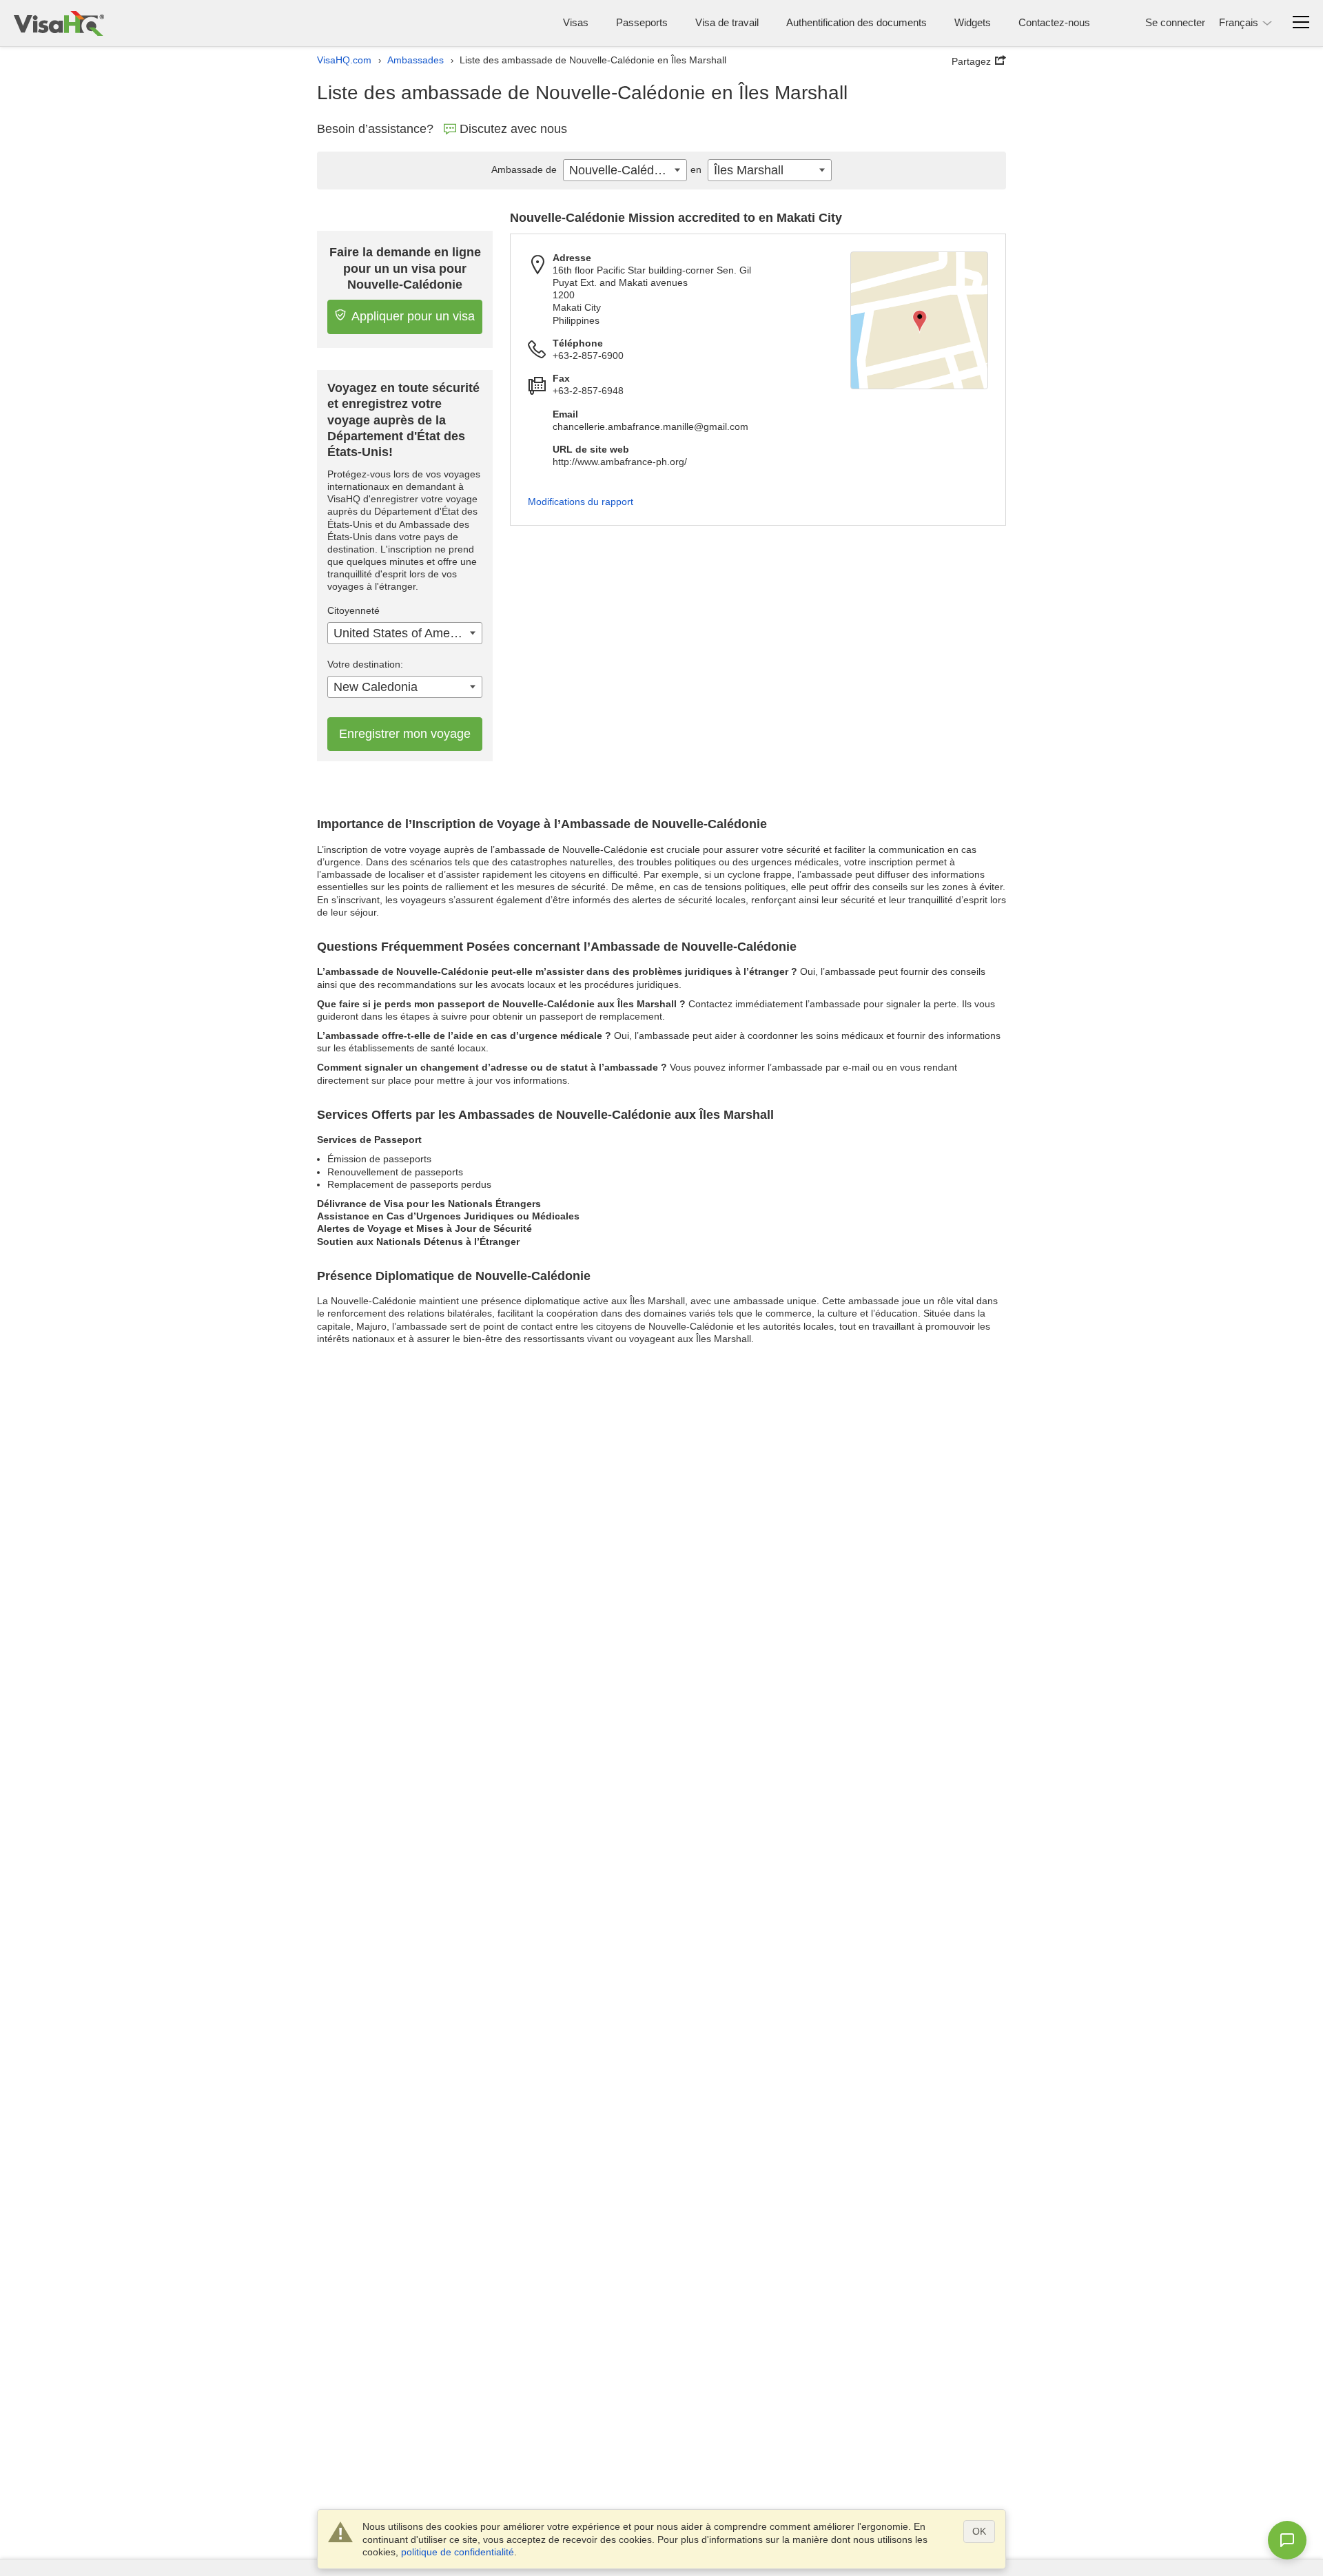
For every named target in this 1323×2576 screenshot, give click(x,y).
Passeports (642, 22)
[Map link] (919, 320)
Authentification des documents (857, 22)
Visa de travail (727, 22)
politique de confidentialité (458, 2552)
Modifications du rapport (581, 502)
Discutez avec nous (513, 129)
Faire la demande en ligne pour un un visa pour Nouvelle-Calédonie (405, 268)
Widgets (973, 22)
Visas (576, 22)
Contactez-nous (1054, 22)
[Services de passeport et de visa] (59, 23)
